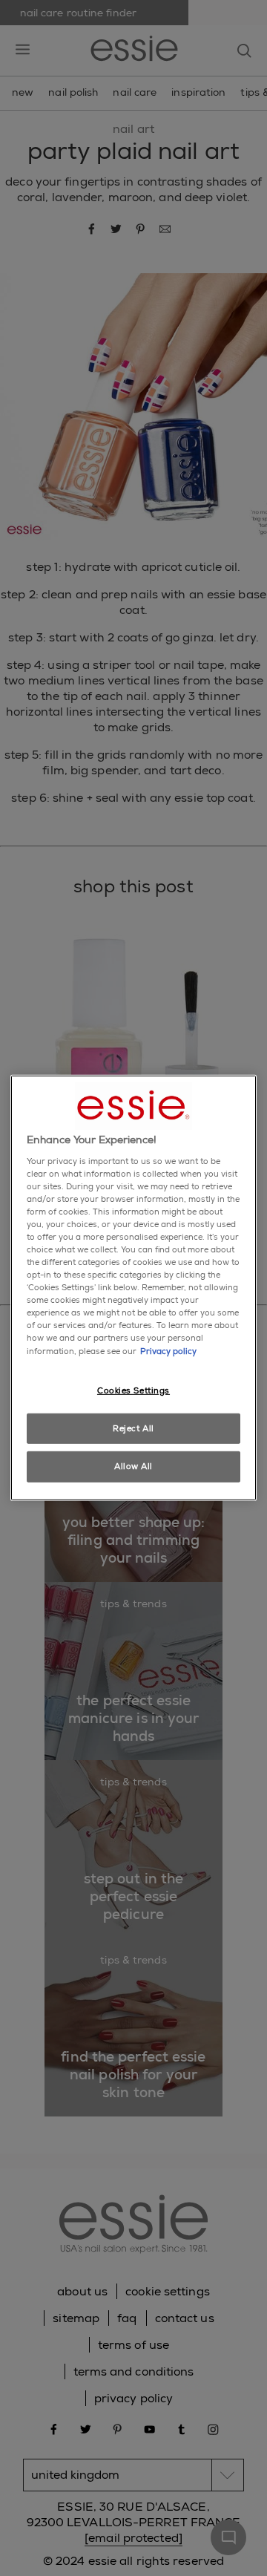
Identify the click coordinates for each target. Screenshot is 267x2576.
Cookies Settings (133, 1390)
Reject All (133, 1428)
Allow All (133, 1467)
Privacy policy (168, 1351)
